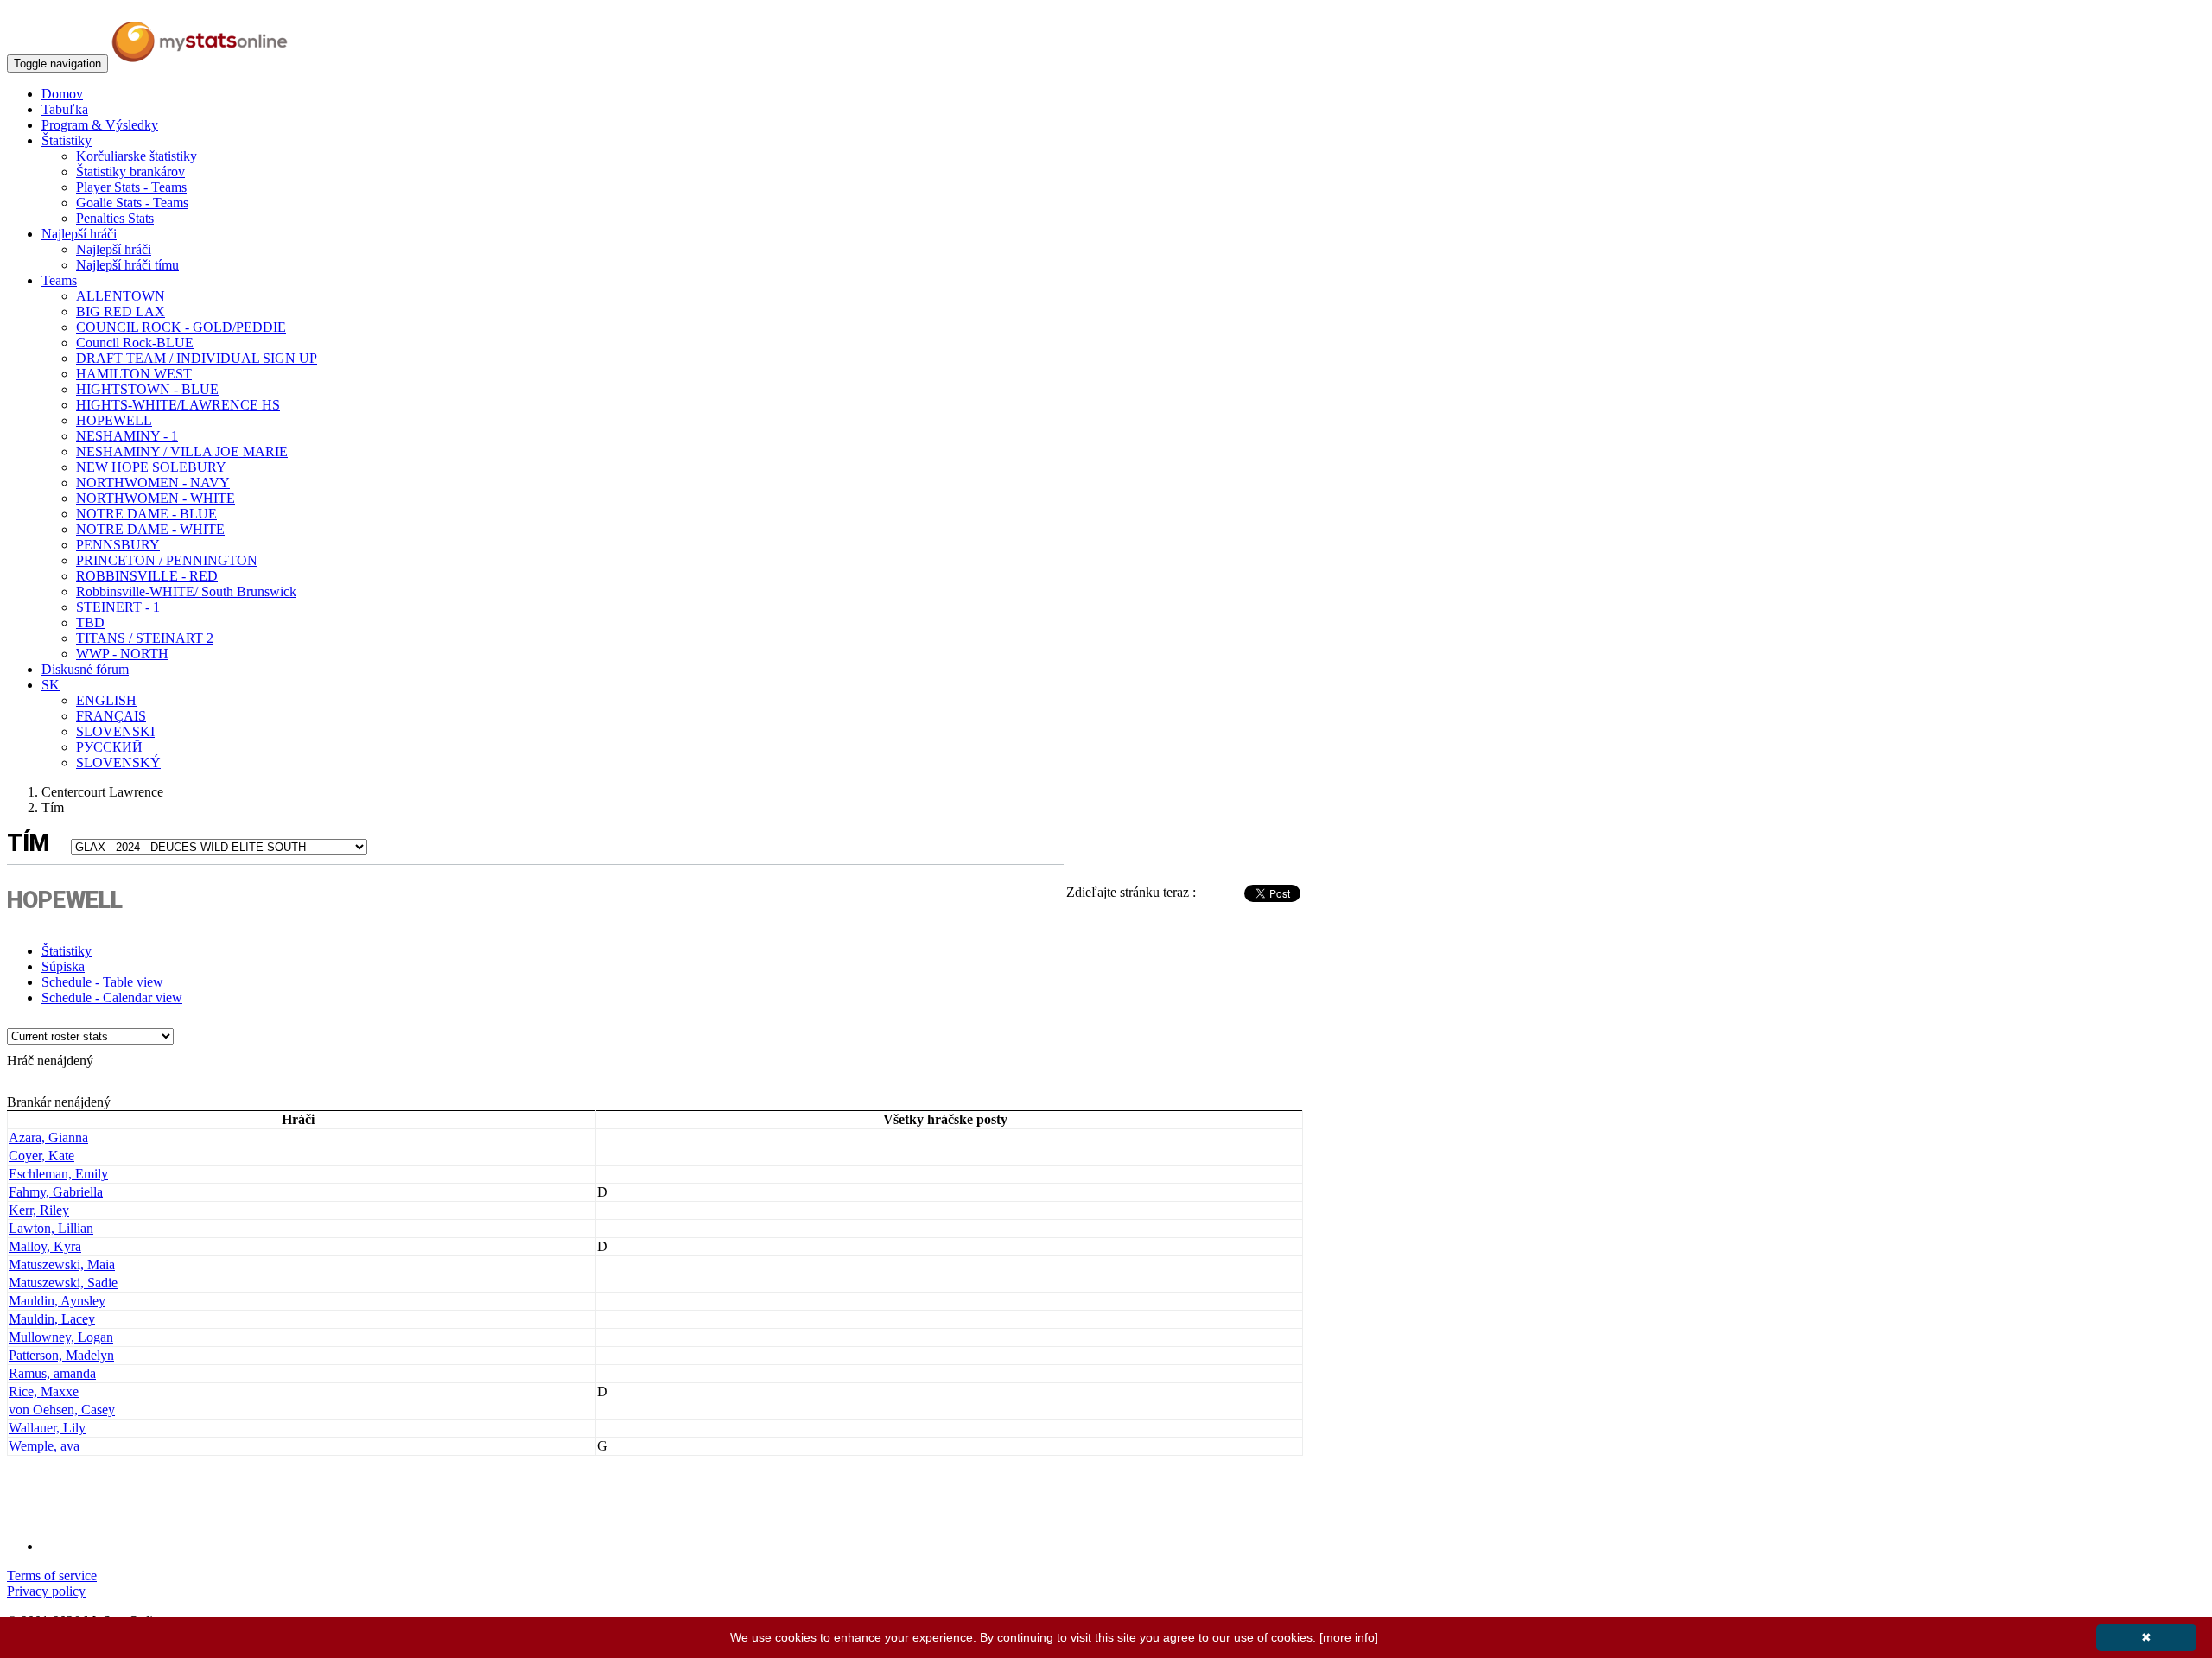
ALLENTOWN (121, 296)
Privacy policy (46, 1591)
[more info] (1349, 1637)
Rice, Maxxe (44, 1391)
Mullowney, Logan (61, 1337)
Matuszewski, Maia (62, 1264)
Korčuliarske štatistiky (137, 156)
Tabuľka (65, 109)
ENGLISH (106, 700)
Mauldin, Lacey (52, 1319)
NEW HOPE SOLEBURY (151, 467)
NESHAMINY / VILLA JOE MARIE (182, 451)
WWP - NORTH (122, 654)
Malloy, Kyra (45, 1246)
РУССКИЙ (109, 747)
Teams (59, 280)
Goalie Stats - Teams (132, 203)
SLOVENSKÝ (118, 762)
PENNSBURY (118, 545)
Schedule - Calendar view (112, 997)
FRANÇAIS (111, 716)
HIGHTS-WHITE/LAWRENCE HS (178, 405)
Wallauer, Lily (47, 1428)
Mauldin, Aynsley (57, 1301)
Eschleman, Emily (58, 1174)
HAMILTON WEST (134, 374)
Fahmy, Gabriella (56, 1192)
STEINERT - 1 (118, 607)
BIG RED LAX (121, 311)
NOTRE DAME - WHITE (150, 529)
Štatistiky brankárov (130, 172)
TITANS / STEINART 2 (145, 638)
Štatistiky (67, 140)
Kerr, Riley (39, 1210)
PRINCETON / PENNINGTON (167, 560)
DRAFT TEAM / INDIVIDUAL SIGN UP (197, 358)
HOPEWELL (114, 420)
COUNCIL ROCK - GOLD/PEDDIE (181, 327)
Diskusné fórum (85, 669)
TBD (90, 623)
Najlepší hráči (79, 234)
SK (51, 685)
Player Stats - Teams (131, 187)
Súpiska (63, 966)
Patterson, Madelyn (61, 1355)
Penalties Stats (115, 218)
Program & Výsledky (100, 125)
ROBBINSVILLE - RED (147, 576)
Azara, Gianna (48, 1137)
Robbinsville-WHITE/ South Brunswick (186, 591)
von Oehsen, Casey (62, 1410)
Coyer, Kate (41, 1156)
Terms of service (52, 1575)
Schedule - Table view (102, 982)
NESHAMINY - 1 (127, 436)
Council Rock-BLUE (135, 343)
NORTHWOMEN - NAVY (153, 483)
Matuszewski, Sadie (63, 1283)
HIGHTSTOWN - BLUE (147, 389)
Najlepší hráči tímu (127, 265)
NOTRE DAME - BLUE (146, 514)
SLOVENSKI (115, 731)
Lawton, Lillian (51, 1228)
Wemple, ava (44, 1446)
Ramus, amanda (52, 1373)
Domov (62, 94)
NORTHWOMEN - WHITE (156, 498)
